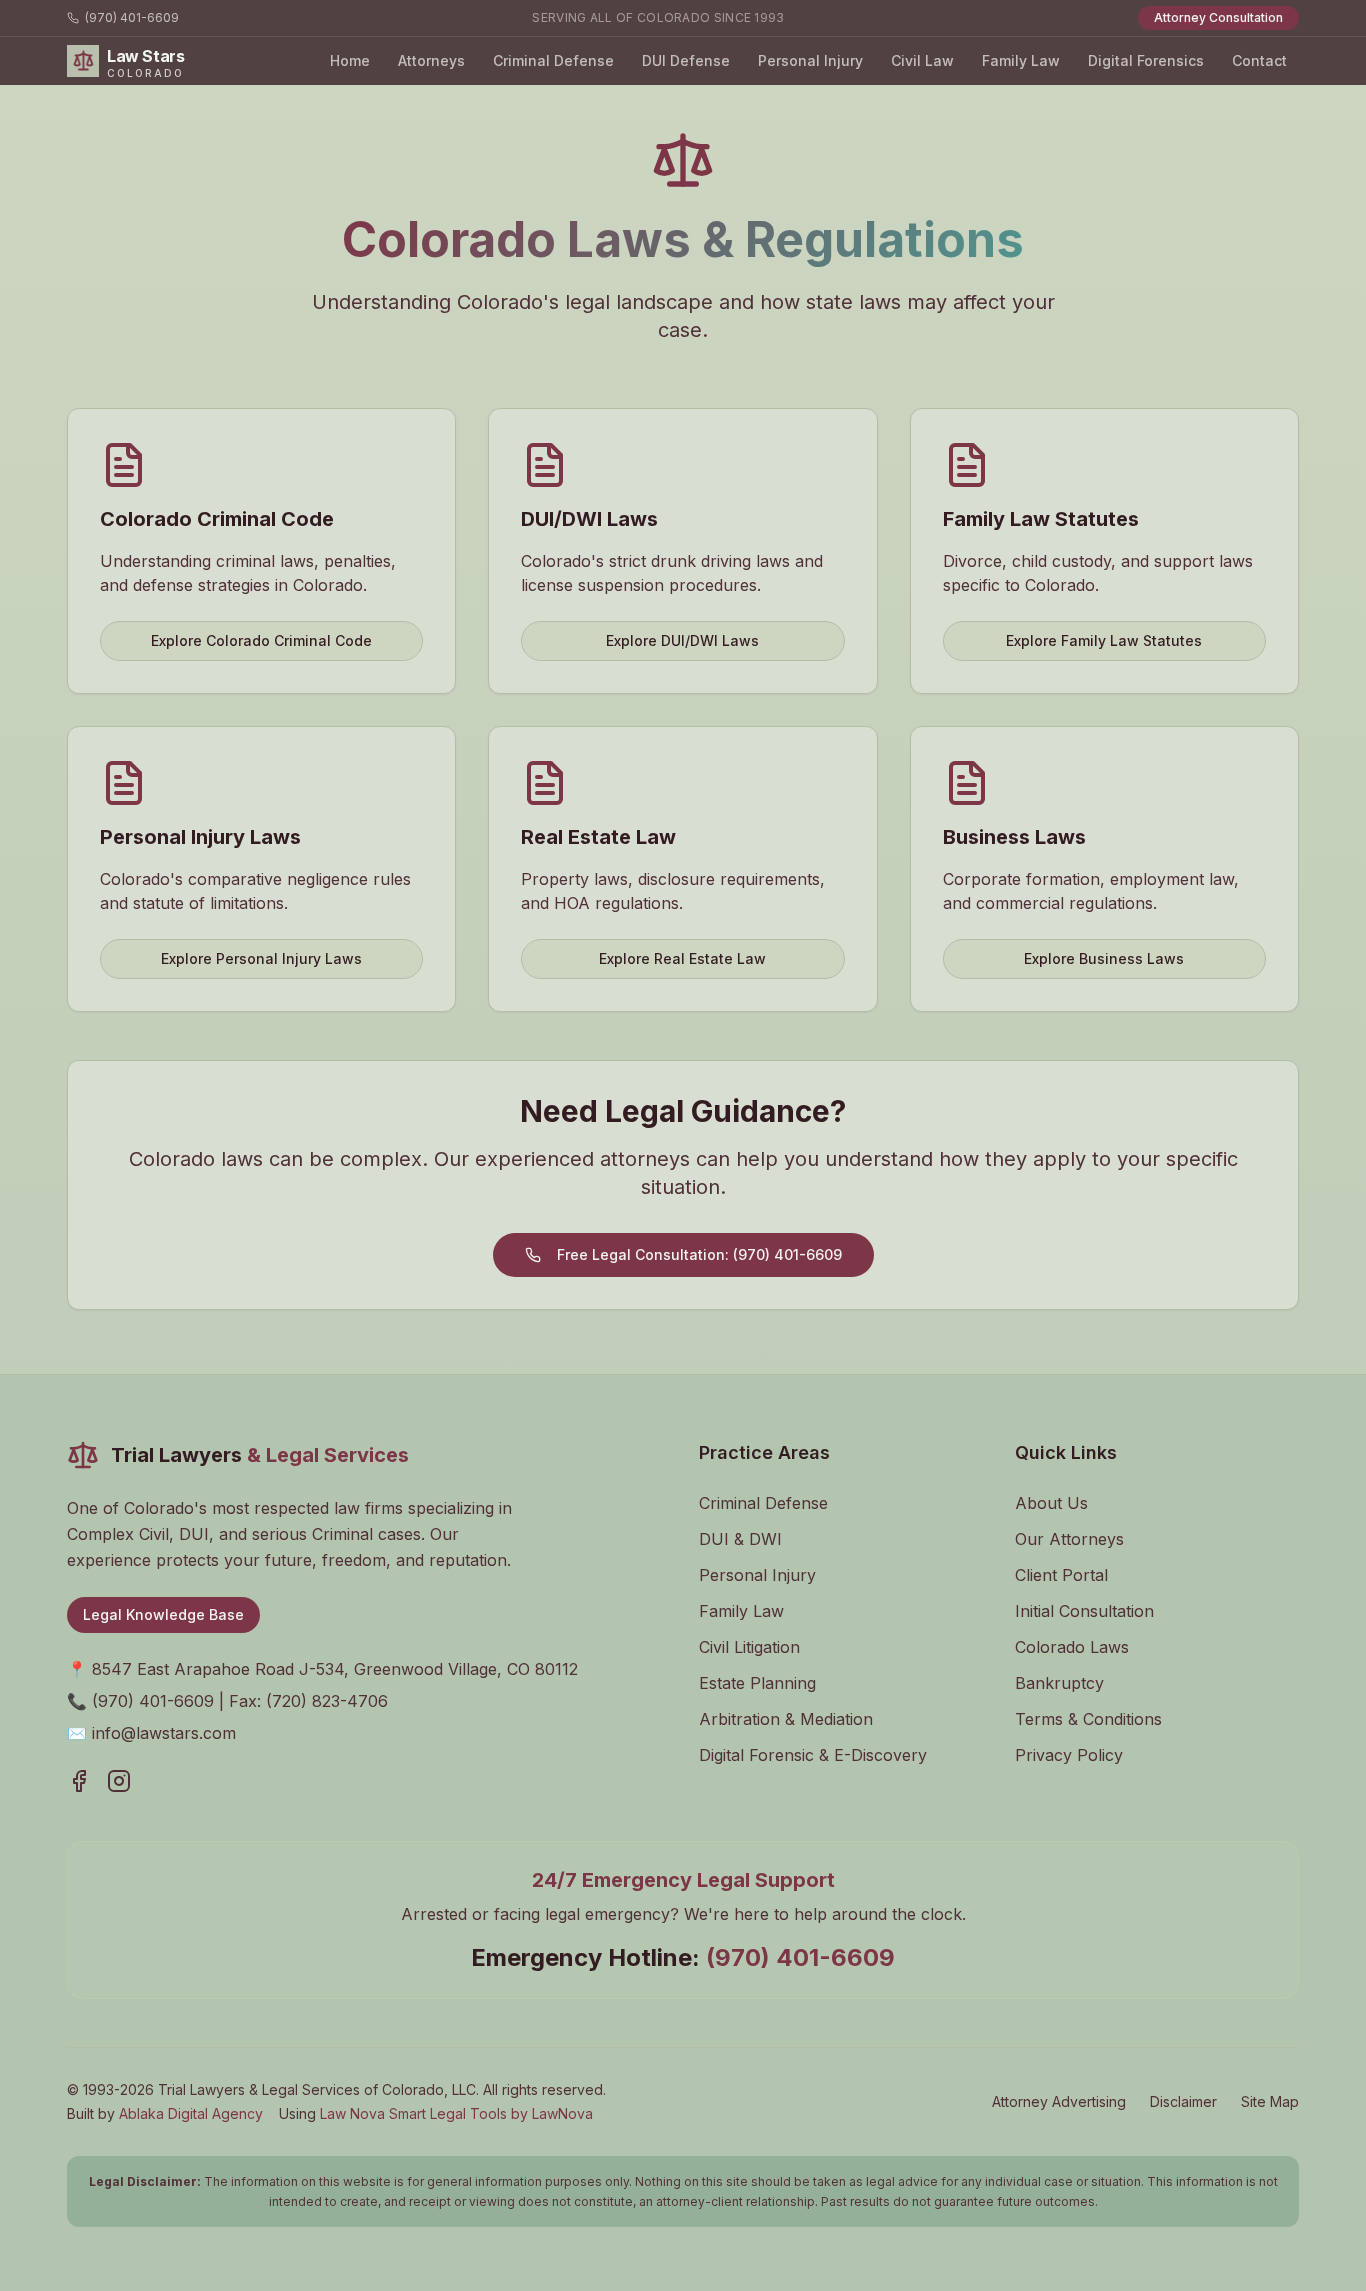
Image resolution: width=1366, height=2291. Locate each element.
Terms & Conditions (1088, 1719)
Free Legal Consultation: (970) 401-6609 (699, 1254)
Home (350, 60)
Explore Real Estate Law (682, 958)
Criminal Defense (553, 60)
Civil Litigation (749, 1647)
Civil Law (922, 60)
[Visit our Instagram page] (119, 1781)
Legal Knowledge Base (163, 1614)
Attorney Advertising (1059, 2101)
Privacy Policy (1069, 1755)
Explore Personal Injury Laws (261, 958)
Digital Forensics (1146, 60)
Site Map (1270, 2101)
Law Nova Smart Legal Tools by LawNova (456, 2113)
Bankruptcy (1059, 1683)
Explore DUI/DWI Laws (682, 640)
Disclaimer (1183, 2101)
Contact (1259, 60)
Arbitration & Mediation (786, 1719)
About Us (1051, 1503)
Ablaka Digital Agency (191, 2113)
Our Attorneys (1069, 1539)
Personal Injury (810, 60)
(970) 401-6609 (132, 17)
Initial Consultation (1084, 1611)
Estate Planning (757, 1683)
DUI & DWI (740, 1539)
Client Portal (1061, 1575)
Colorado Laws (1072, 1647)
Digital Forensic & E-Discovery (813, 1755)
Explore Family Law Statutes (1104, 640)
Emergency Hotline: (683, 1957)
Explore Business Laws (1104, 958)
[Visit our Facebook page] (79, 1781)
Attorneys (431, 60)
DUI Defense (686, 60)
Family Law (1021, 60)
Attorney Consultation (1218, 17)
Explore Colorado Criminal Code (261, 640)
